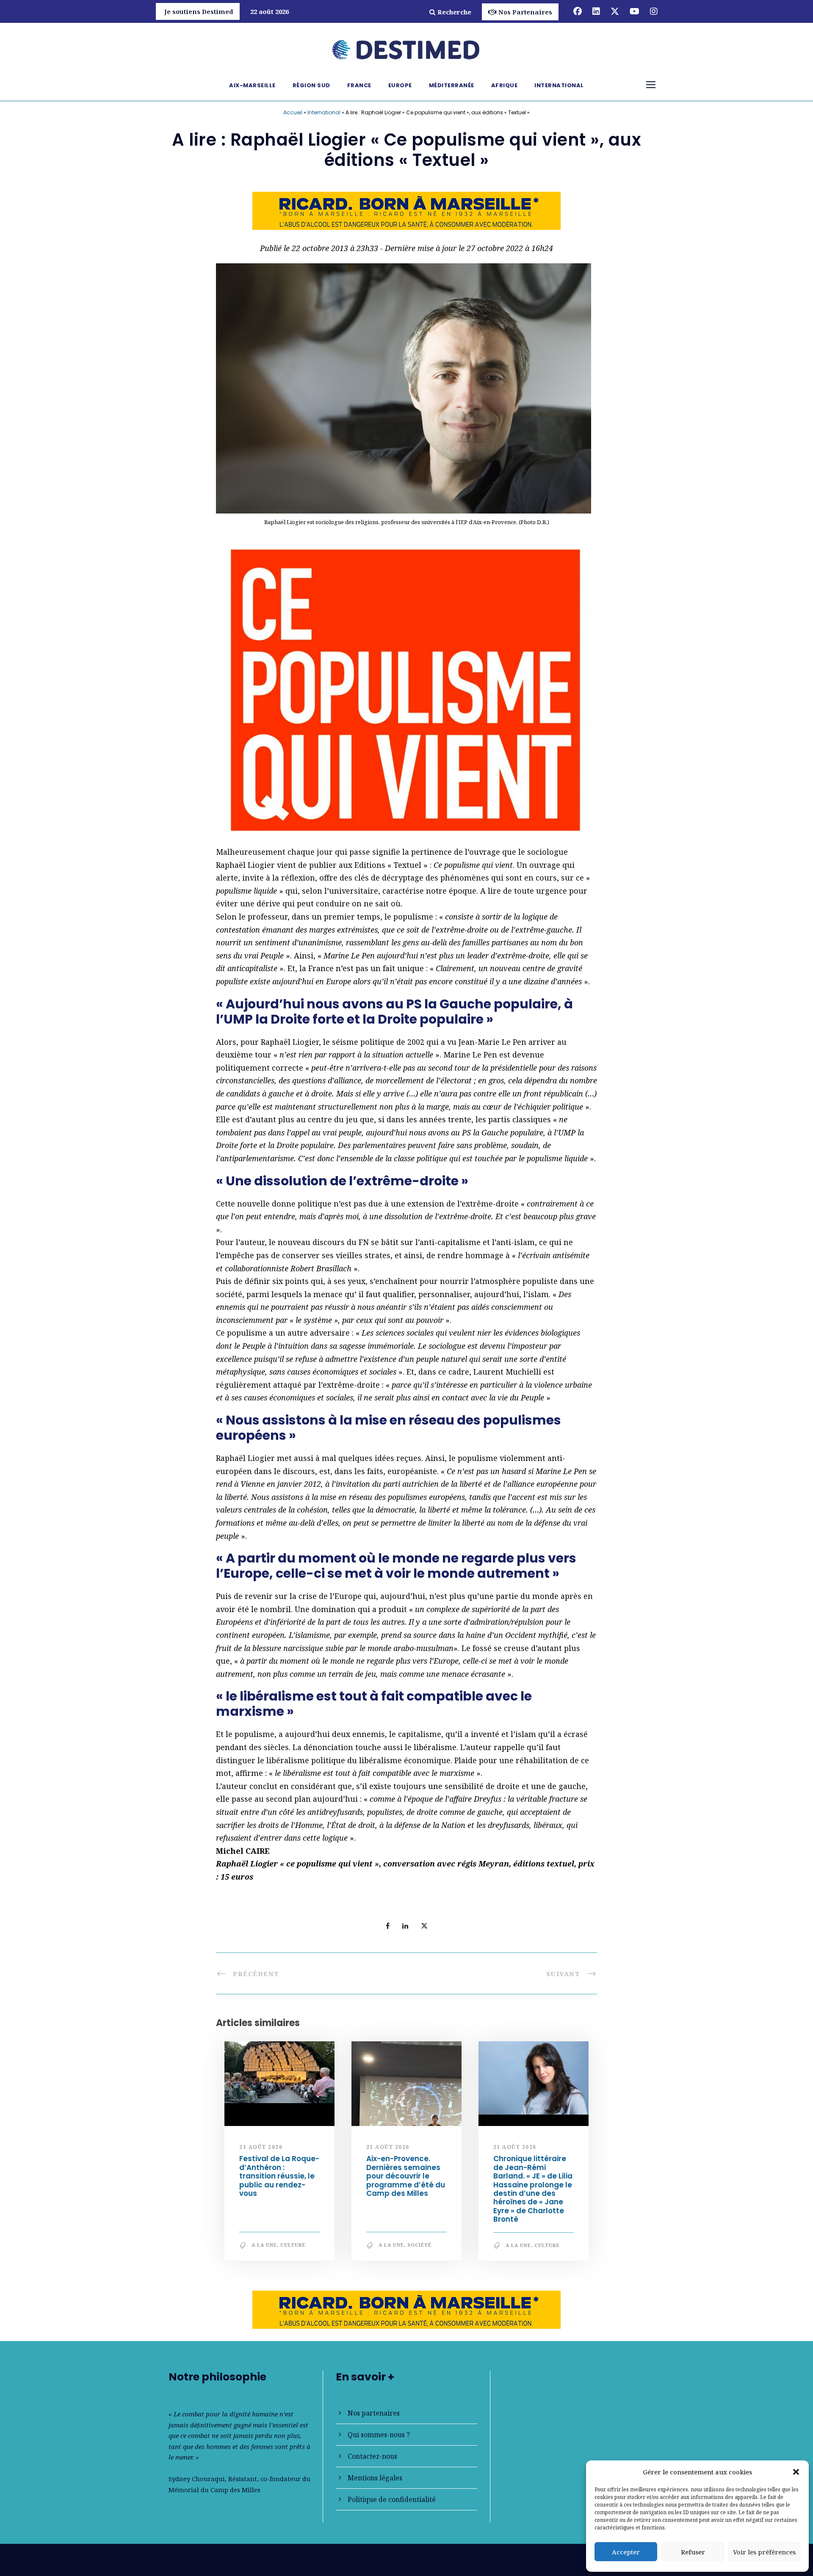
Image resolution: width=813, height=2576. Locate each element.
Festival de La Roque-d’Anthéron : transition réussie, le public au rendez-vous (279, 2176)
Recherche (454, 12)
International (559, 85)
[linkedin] (596, 11)
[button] (796, 2472)
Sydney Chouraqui (197, 2479)
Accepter (626, 2552)
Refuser (693, 2552)
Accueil (293, 112)
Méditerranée (452, 85)
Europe (400, 85)
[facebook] (578, 11)
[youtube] (635, 11)
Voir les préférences (764, 2552)
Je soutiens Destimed (199, 11)
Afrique (505, 85)
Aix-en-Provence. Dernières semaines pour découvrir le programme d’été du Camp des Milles (406, 2176)
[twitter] (615, 11)
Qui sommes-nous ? (379, 2435)
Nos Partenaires (525, 12)
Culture (293, 2245)
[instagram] (654, 11)
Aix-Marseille (252, 85)
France (359, 85)
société (419, 2245)
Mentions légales (375, 2478)
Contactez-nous (372, 2456)
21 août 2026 (261, 2147)
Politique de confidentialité (392, 2499)
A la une (264, 2245)
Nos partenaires (374, 2413)
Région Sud (311, 85)
